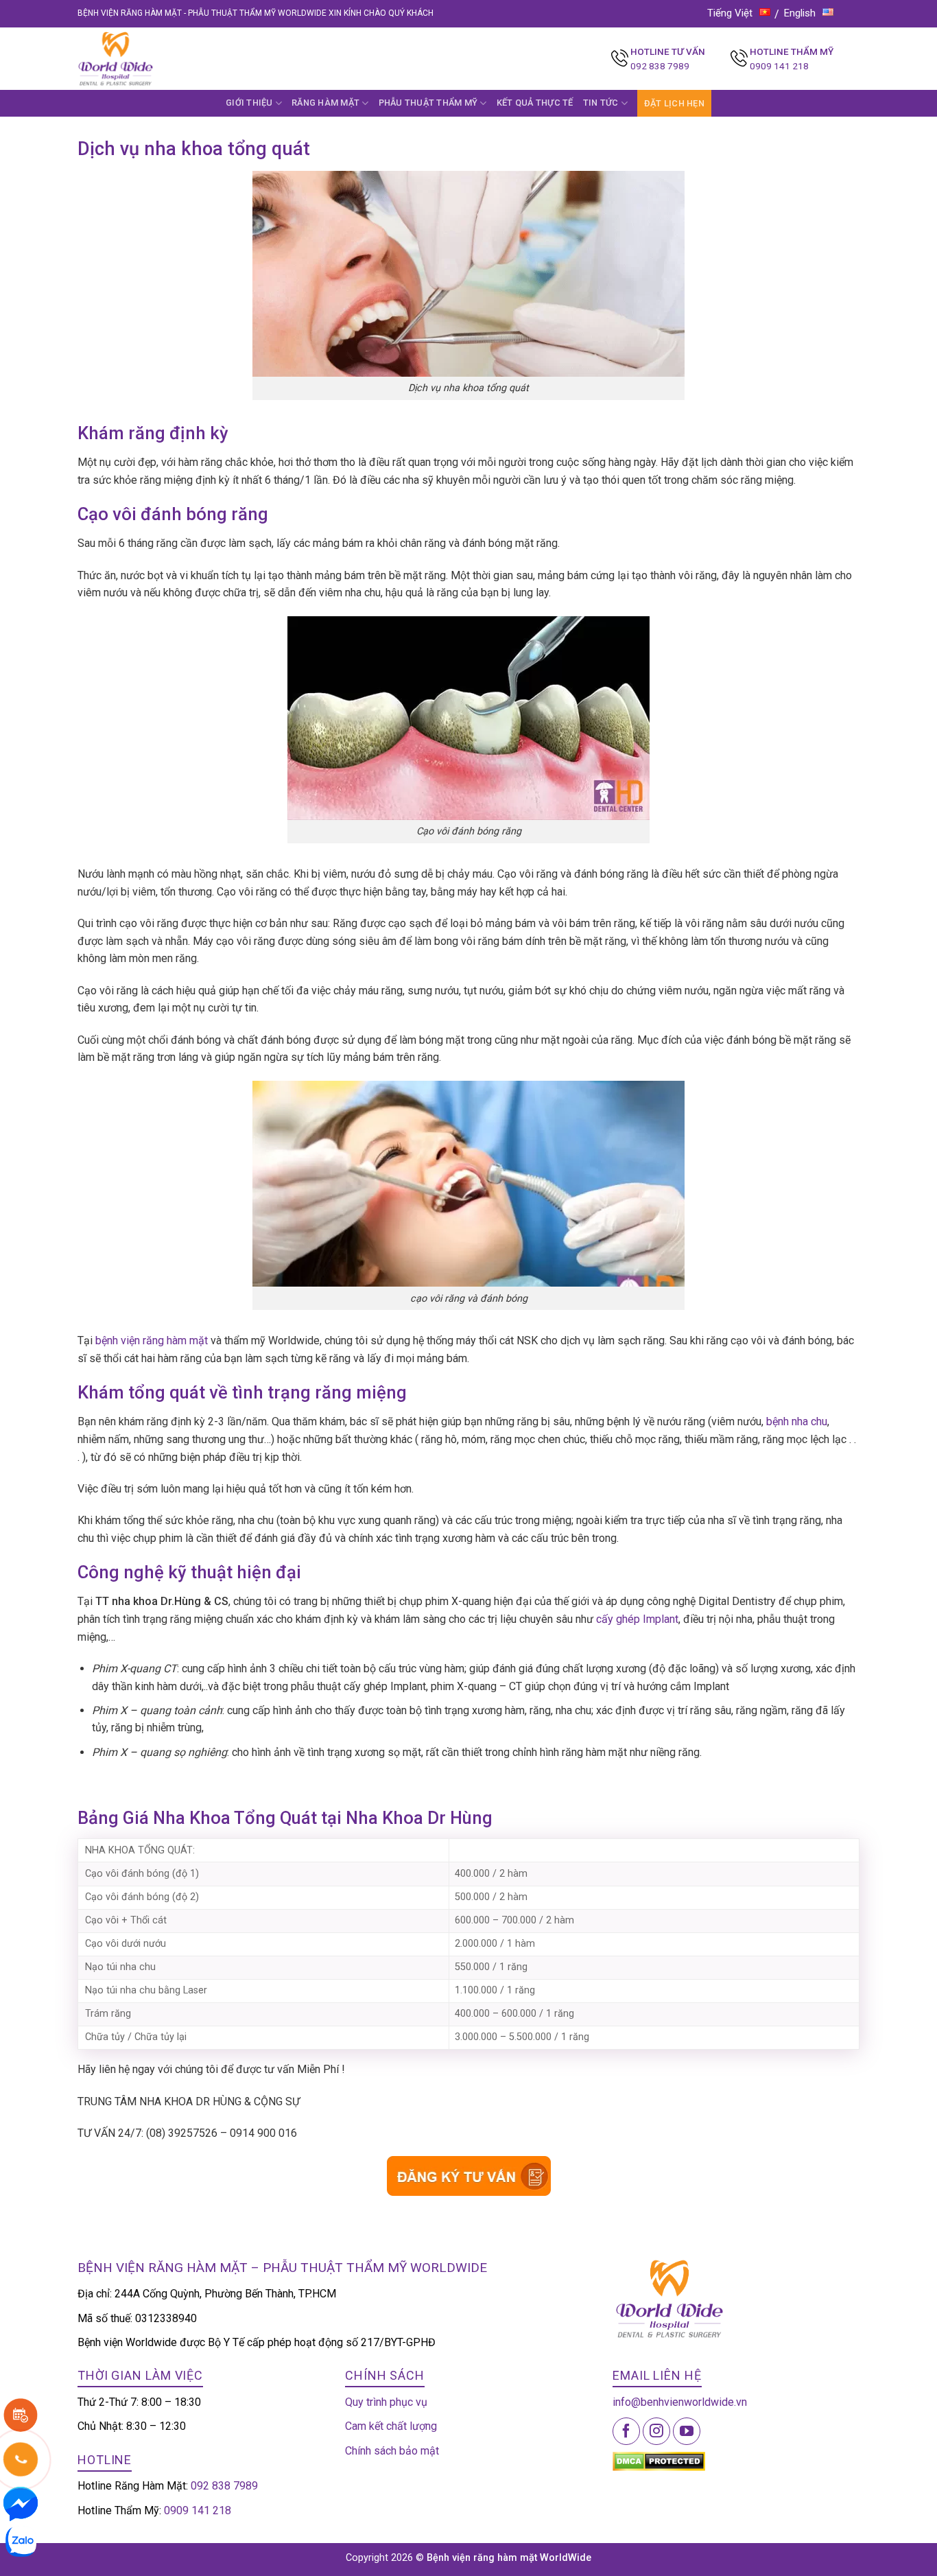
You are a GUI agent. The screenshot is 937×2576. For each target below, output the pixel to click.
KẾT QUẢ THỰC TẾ (535, 103)
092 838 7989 (660, 66)
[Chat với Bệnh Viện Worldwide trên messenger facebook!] (21, 2503)
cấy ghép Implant (637, 1619)
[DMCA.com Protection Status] (659, 2460)
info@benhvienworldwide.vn (680, 2402)
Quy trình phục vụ (386, 2402)
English (800, 13)
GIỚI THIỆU (249, 103)
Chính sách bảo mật (392, 2451)
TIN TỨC (601, 103)
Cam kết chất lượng (391, 2426)
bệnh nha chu (797, 1421)
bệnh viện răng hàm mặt (152, 1340)
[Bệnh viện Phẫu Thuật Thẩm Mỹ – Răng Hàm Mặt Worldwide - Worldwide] (142, 59)
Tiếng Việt (730, 13)
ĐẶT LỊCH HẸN (674, 103)
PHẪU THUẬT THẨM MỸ (428, 103)
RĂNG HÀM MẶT (325, 103)
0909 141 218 (779, 66)
